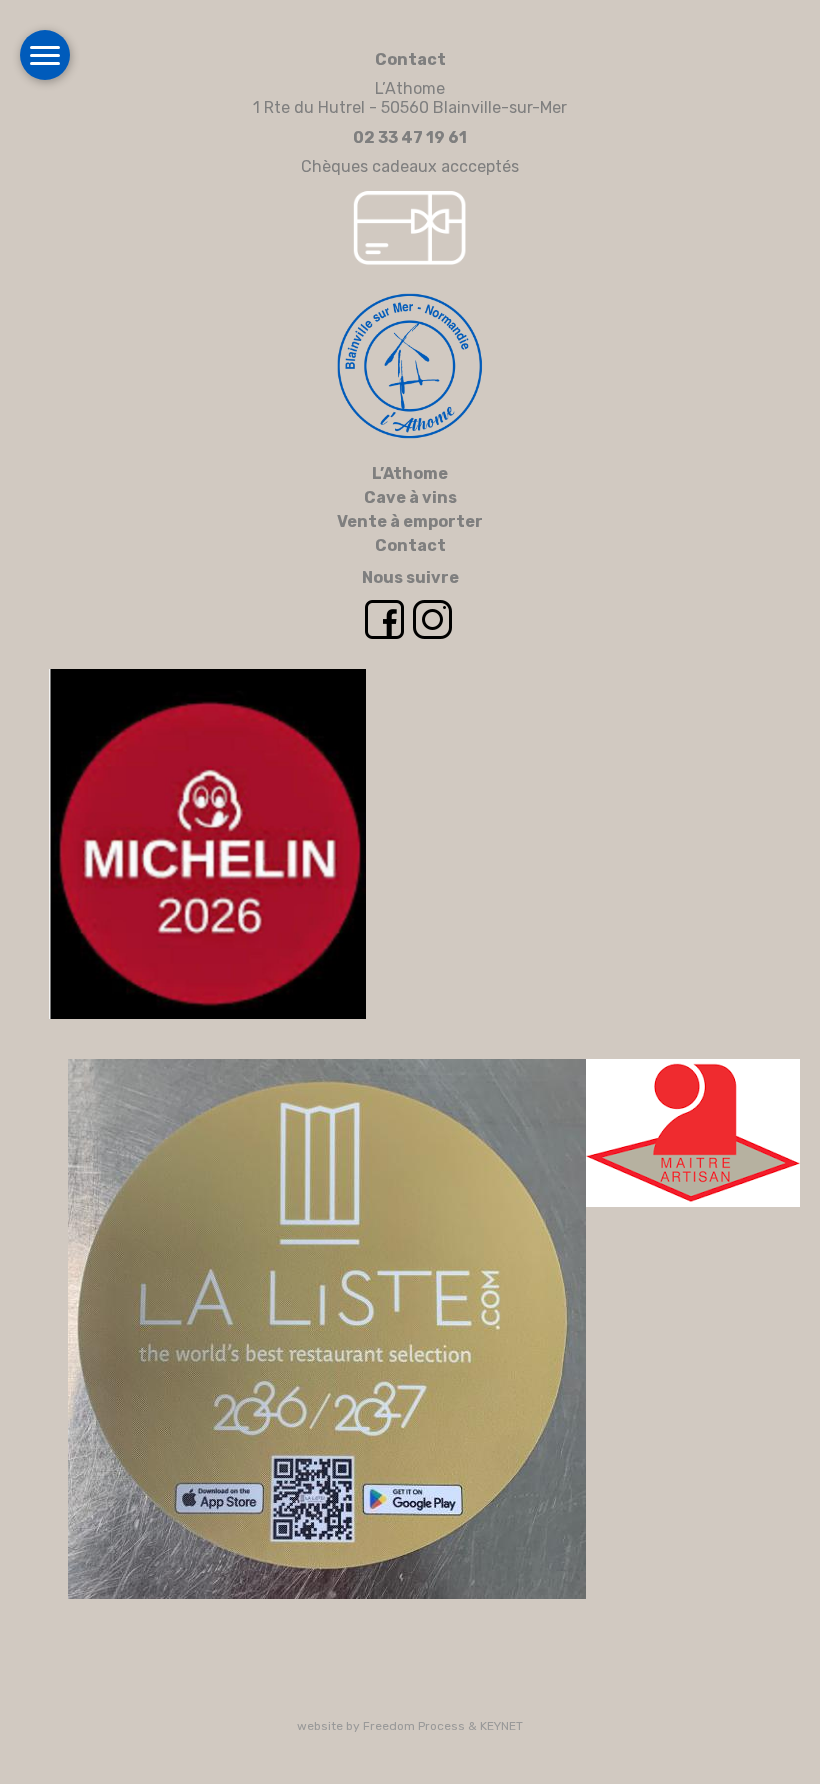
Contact (410, 545)
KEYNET (501, 1726)
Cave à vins (410, 497)
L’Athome (410, 473)
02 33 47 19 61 (410, 137)
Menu (45, 55)
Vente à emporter (410, 521)
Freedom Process (414, 1726)
